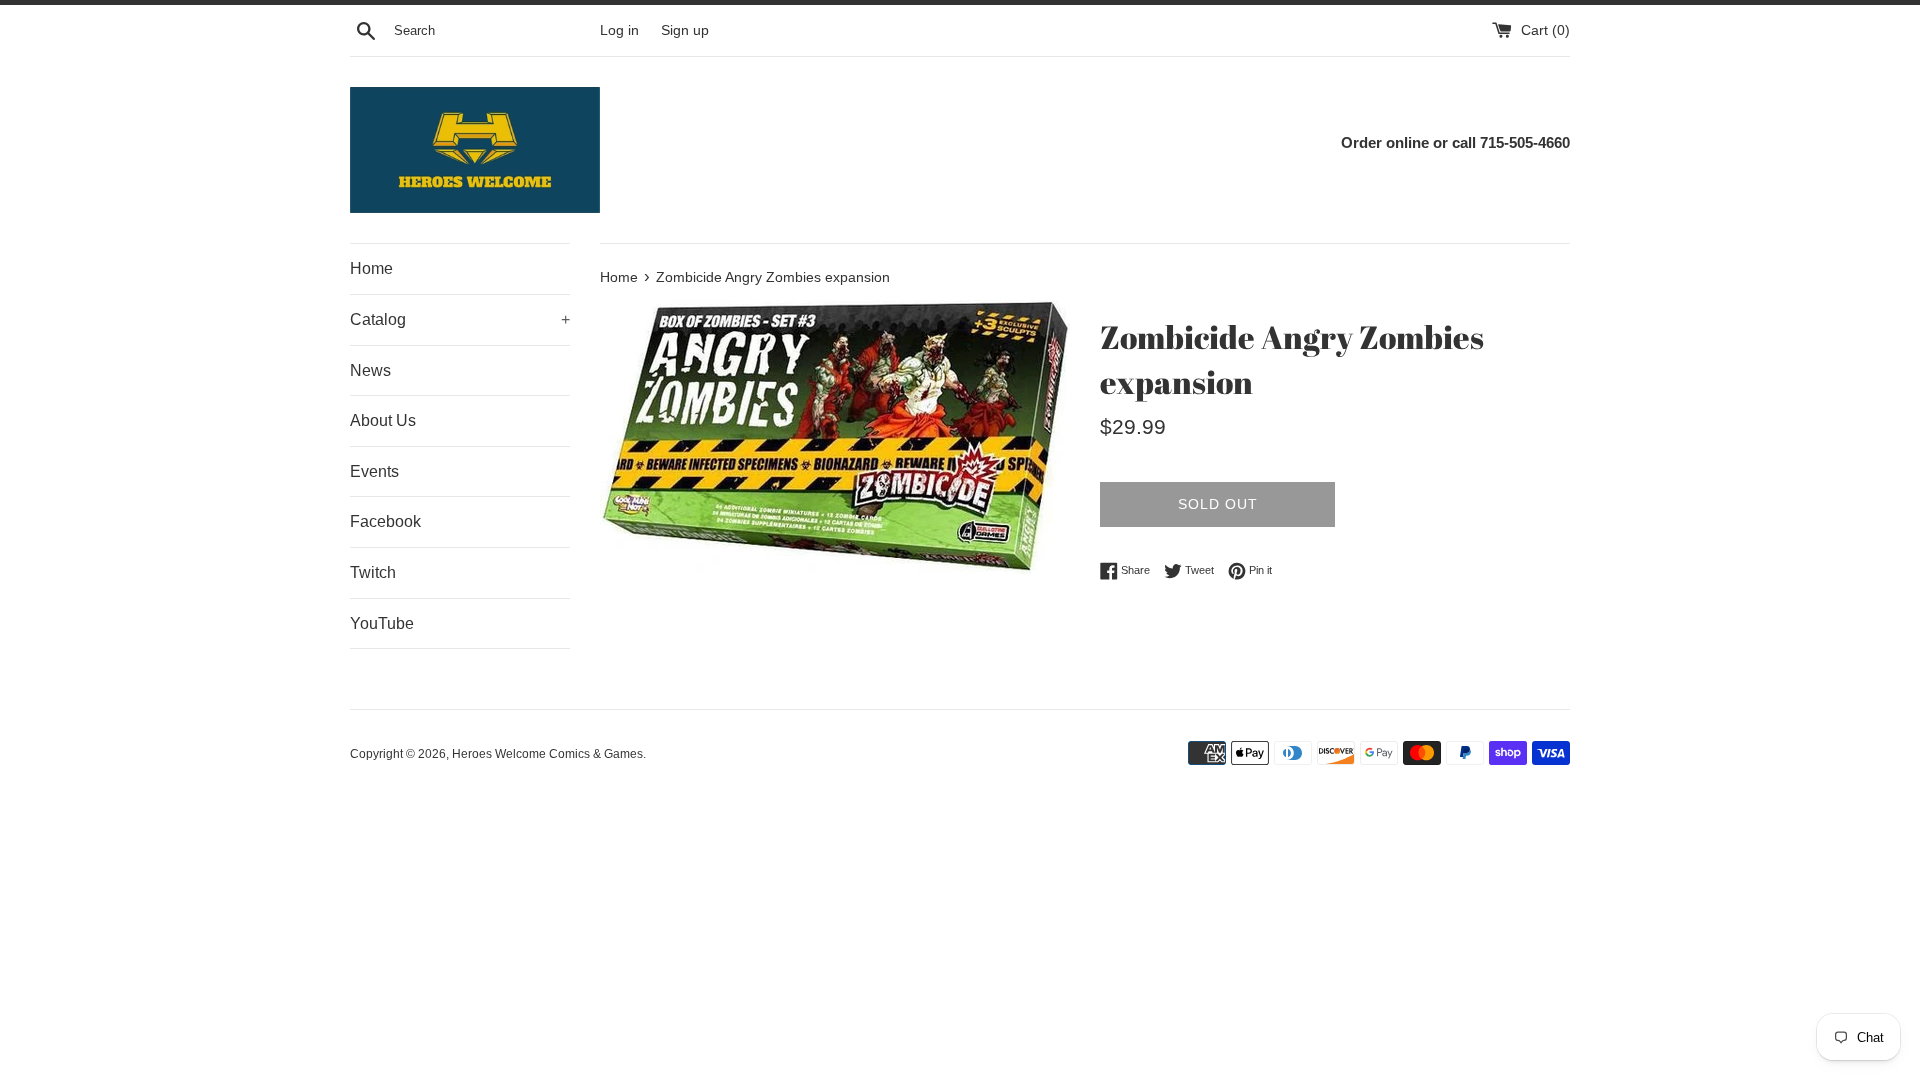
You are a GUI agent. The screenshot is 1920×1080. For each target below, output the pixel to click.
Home (371, 268)
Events (374, 471)
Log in (619, 30)
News (370, 370)
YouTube (382, 623)
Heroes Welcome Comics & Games (547, 754)
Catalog (460, 319)
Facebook (385, 521)
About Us (383, 420)
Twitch (373, 572)
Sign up (685, 30)
